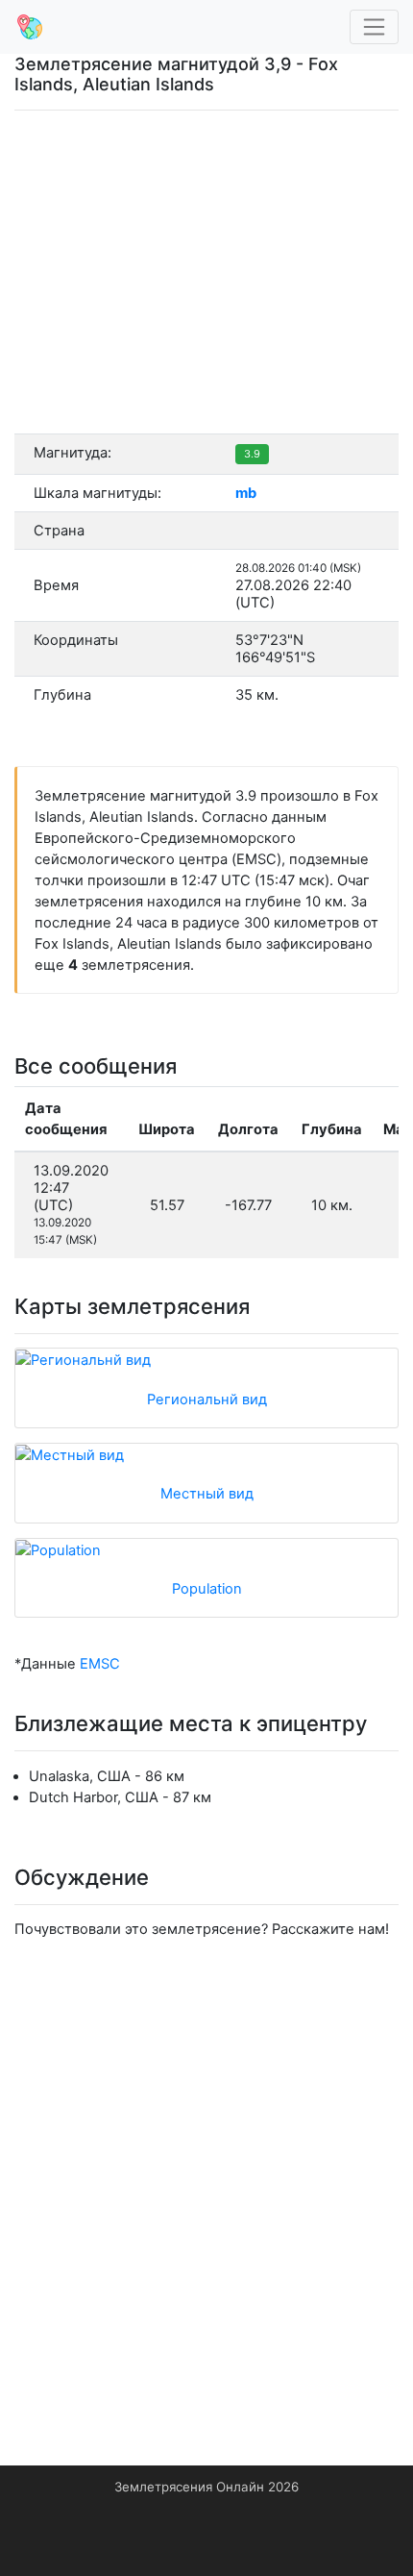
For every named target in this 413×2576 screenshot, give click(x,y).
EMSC (100, 1664)
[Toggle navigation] (375, 27)
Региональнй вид (207, 1399)
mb (246, 493)
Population (207, 1589)
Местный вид (207, 1494)
